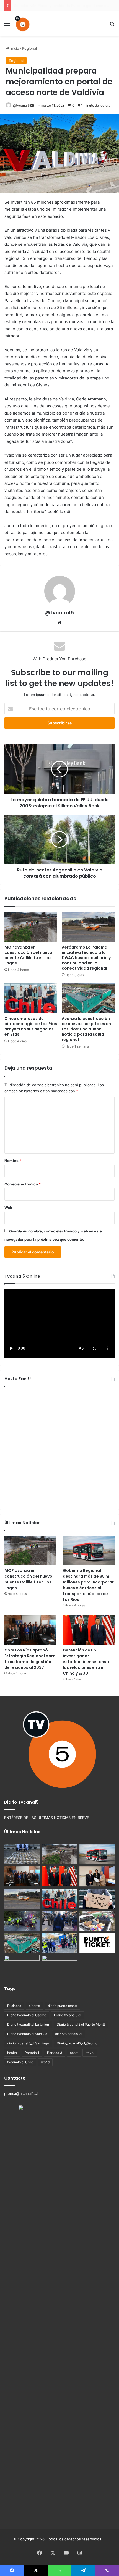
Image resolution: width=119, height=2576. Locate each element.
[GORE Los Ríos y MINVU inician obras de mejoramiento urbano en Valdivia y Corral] (59, 1943)
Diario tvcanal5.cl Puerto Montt (81, 2024)
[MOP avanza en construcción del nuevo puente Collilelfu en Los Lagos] (31, 927)
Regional (29, 48)
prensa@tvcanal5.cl (21, 2093)
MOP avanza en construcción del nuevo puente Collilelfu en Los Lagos (28, 955)
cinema (34, 2006)
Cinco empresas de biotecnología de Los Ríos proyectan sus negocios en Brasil (31, 1026)
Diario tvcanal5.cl (68, 2015)
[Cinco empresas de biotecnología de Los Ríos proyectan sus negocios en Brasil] (31, 998)
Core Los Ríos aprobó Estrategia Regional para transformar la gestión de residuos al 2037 (30, 1659)
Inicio (14, 48)
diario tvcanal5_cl (69, 2034)
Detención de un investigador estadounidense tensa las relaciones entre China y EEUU (86, 1662)
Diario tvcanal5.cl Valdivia (27, 2034)
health (12, 2053)
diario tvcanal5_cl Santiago (28, 2043)
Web (8, 1208)
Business (14, 2006)
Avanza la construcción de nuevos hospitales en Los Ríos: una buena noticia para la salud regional (86, 1029)
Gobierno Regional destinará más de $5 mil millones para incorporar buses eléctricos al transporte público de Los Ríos (88, 1585)
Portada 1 (32, 2053)
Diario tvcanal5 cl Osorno (27, 2015)
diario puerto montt (62, 2006)
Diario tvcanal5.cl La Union (28, 2024)
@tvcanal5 (21, 105)
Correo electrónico (23, 1184)
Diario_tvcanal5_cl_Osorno (77, 2043)
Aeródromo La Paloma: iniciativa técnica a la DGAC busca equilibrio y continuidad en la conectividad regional (86, 958)
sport (74, 2053)
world (45, 2062)
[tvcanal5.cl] (22, 23)
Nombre (13, 1161)
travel (90, 2053)
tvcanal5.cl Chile (20, 2062)
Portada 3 (55, 2053)
